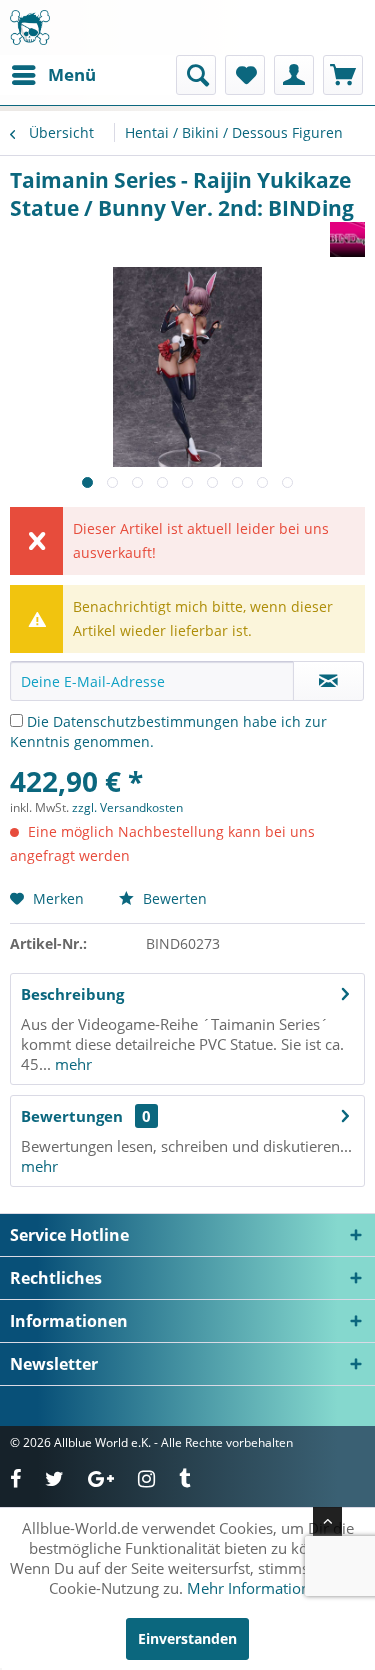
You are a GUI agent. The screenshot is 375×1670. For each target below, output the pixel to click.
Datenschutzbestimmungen (146, 721)
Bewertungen (72, 1116)
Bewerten (173, 898)
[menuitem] (53, 75)
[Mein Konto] (294, 75)
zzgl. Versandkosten (127, 807)
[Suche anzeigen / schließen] (196, 75)
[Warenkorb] (343, 75)
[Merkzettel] (245, 75)
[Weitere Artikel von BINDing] (347, 239)
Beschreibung (72, 994)
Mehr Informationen (257, 1588)
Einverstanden (187, 1638)
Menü (72, 74)
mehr (71, 1064)
